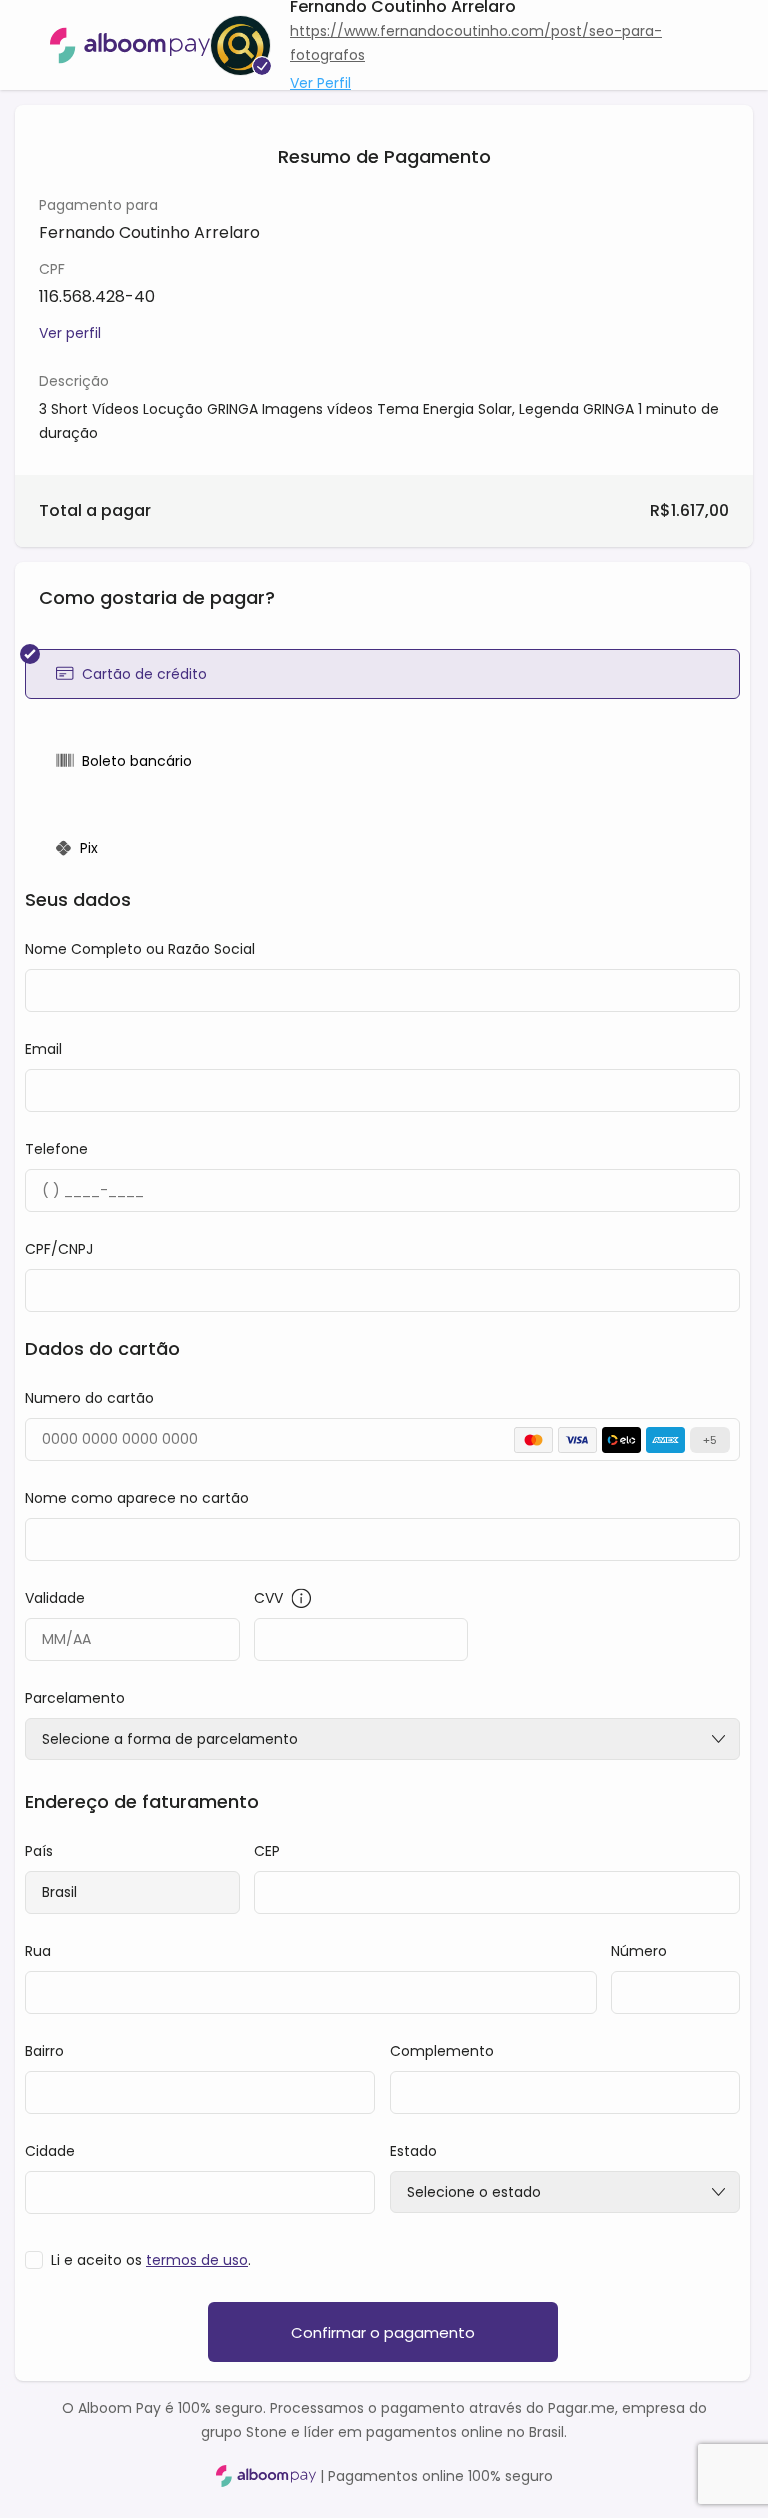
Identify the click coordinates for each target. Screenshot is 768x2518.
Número (639, 1951)
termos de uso (197, 2260)
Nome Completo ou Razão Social (140, 949)
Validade (55, 1598)
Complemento (442, 2051)
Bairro (44, 2051)
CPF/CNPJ (59, 1249)
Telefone (56, 1149)
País (39, 1851)
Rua (38, 1951)
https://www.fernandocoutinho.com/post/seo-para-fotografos (476, 43)
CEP (267, 1851)
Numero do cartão (89, 1398)
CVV (268, 1598)
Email (43, 1049)
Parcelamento (75, 1698)
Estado (413, 2151)
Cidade (50, 2151)
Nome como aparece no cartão (137, 1498)
